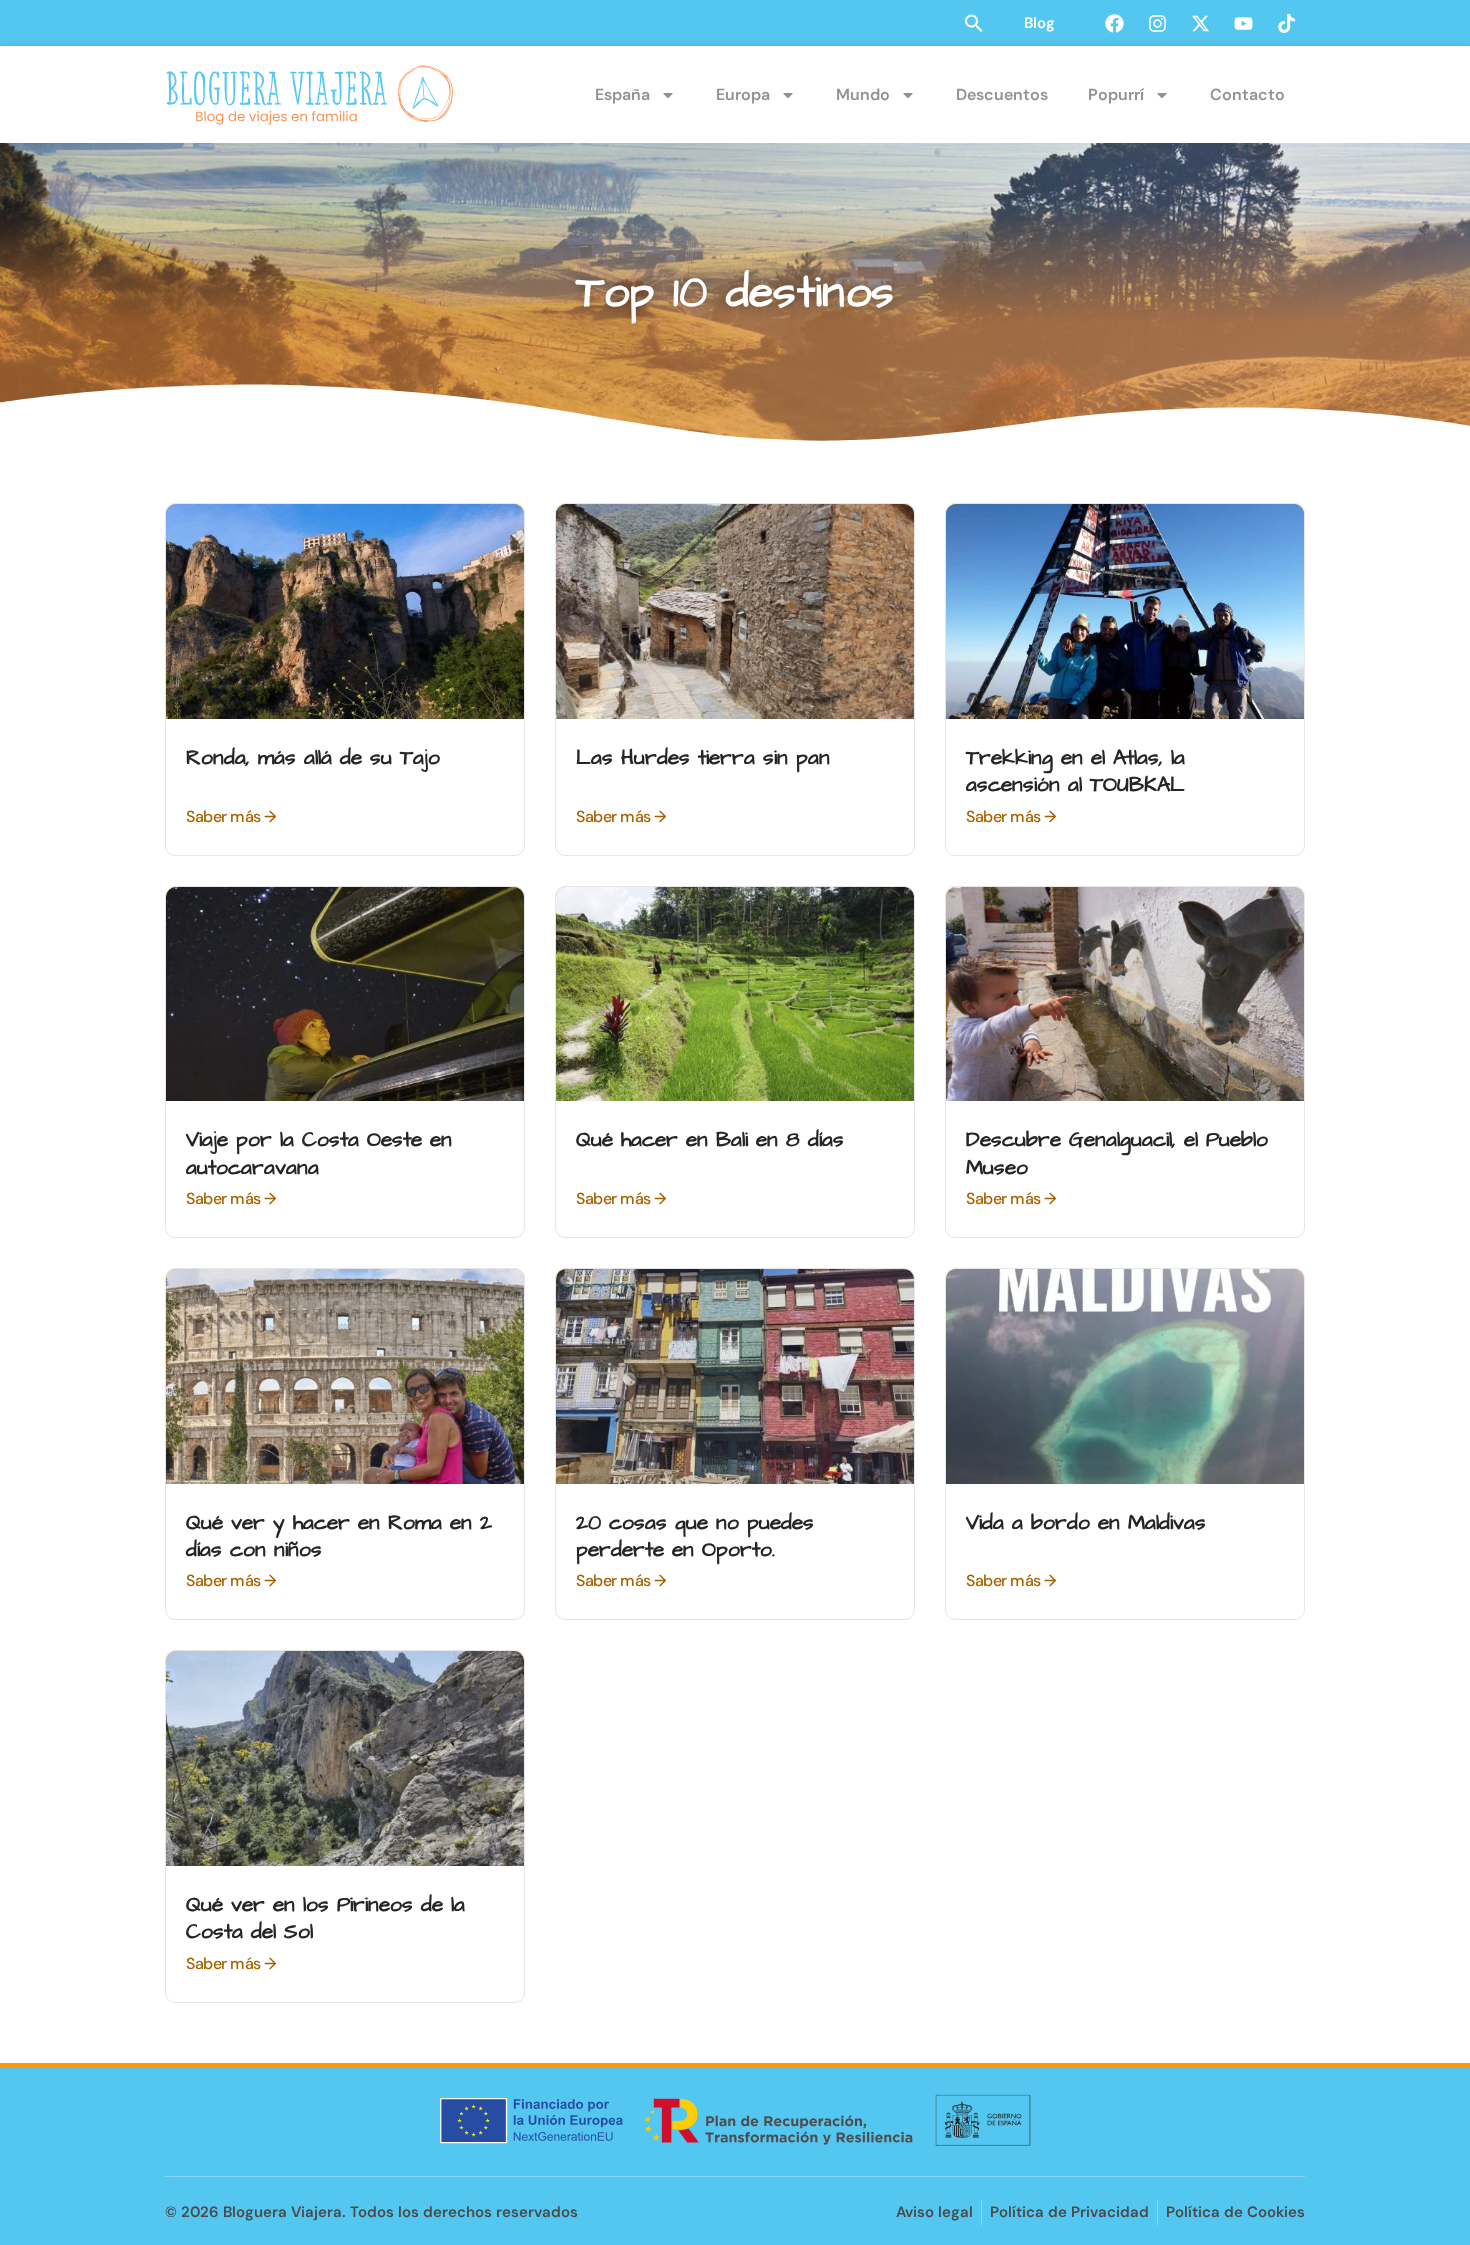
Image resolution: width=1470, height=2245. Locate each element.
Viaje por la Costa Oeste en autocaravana (319, 1153)
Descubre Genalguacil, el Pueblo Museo (1117, 1153)
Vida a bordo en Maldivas (1086, 1522)
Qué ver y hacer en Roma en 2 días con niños (339, 1536)
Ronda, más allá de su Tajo (313, 757)
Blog (1039, 23)
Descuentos (1002, 94)
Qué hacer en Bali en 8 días (710, 1139)
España (622, 94)
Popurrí (1116, 94)
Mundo (863, 94)
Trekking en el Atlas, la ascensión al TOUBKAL (1075, 771)
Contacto (1247, 94)
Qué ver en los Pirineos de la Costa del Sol (325, 1918)
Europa (743, 94)
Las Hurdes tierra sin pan (703, 757)
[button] (974, 23)
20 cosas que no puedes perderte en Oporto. (695, 1536)
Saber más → (231, 816)
